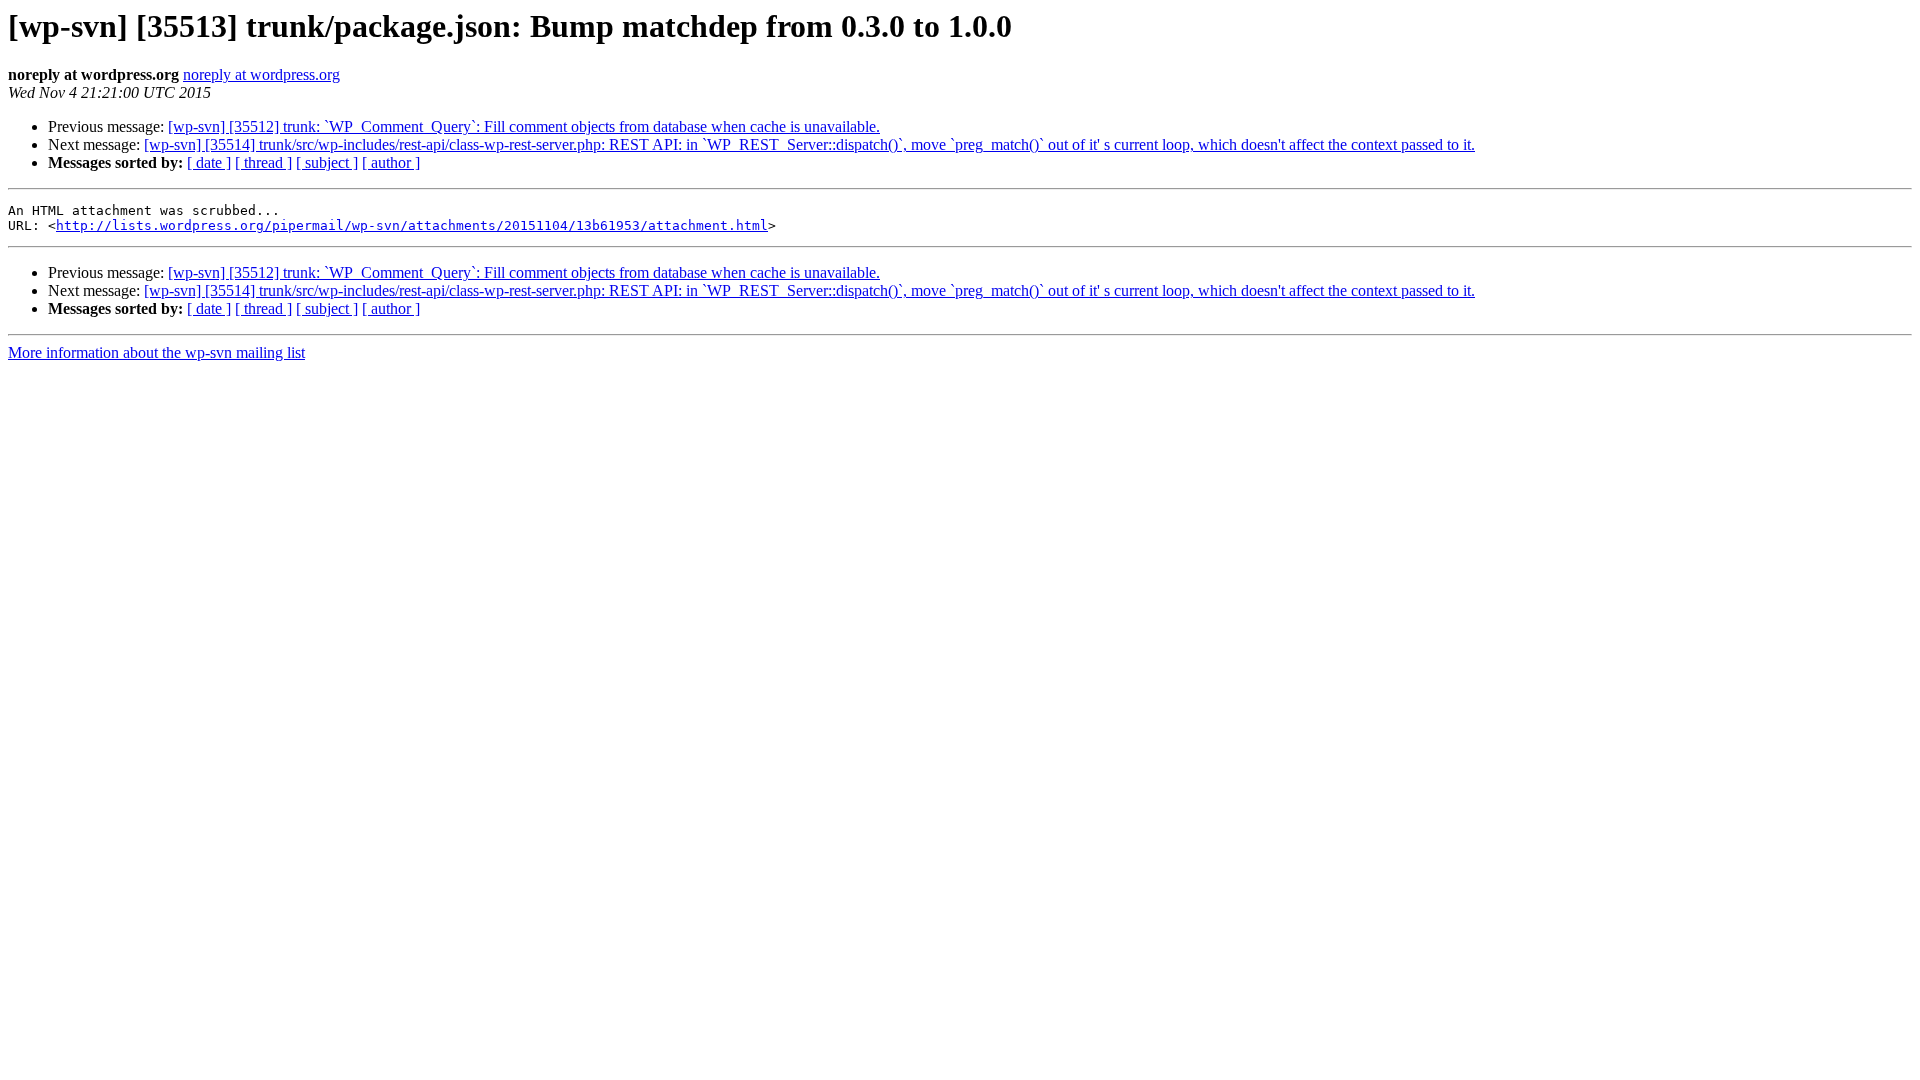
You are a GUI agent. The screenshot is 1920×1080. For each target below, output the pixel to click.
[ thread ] (263, 162)
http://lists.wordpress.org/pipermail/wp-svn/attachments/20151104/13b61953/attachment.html (412, 225)
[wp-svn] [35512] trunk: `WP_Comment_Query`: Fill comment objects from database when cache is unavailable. (524, 126)
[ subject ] (327, 162)
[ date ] (209, 162)
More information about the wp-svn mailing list (156, 352)
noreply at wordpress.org (261, 74)
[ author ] (391, 162)
